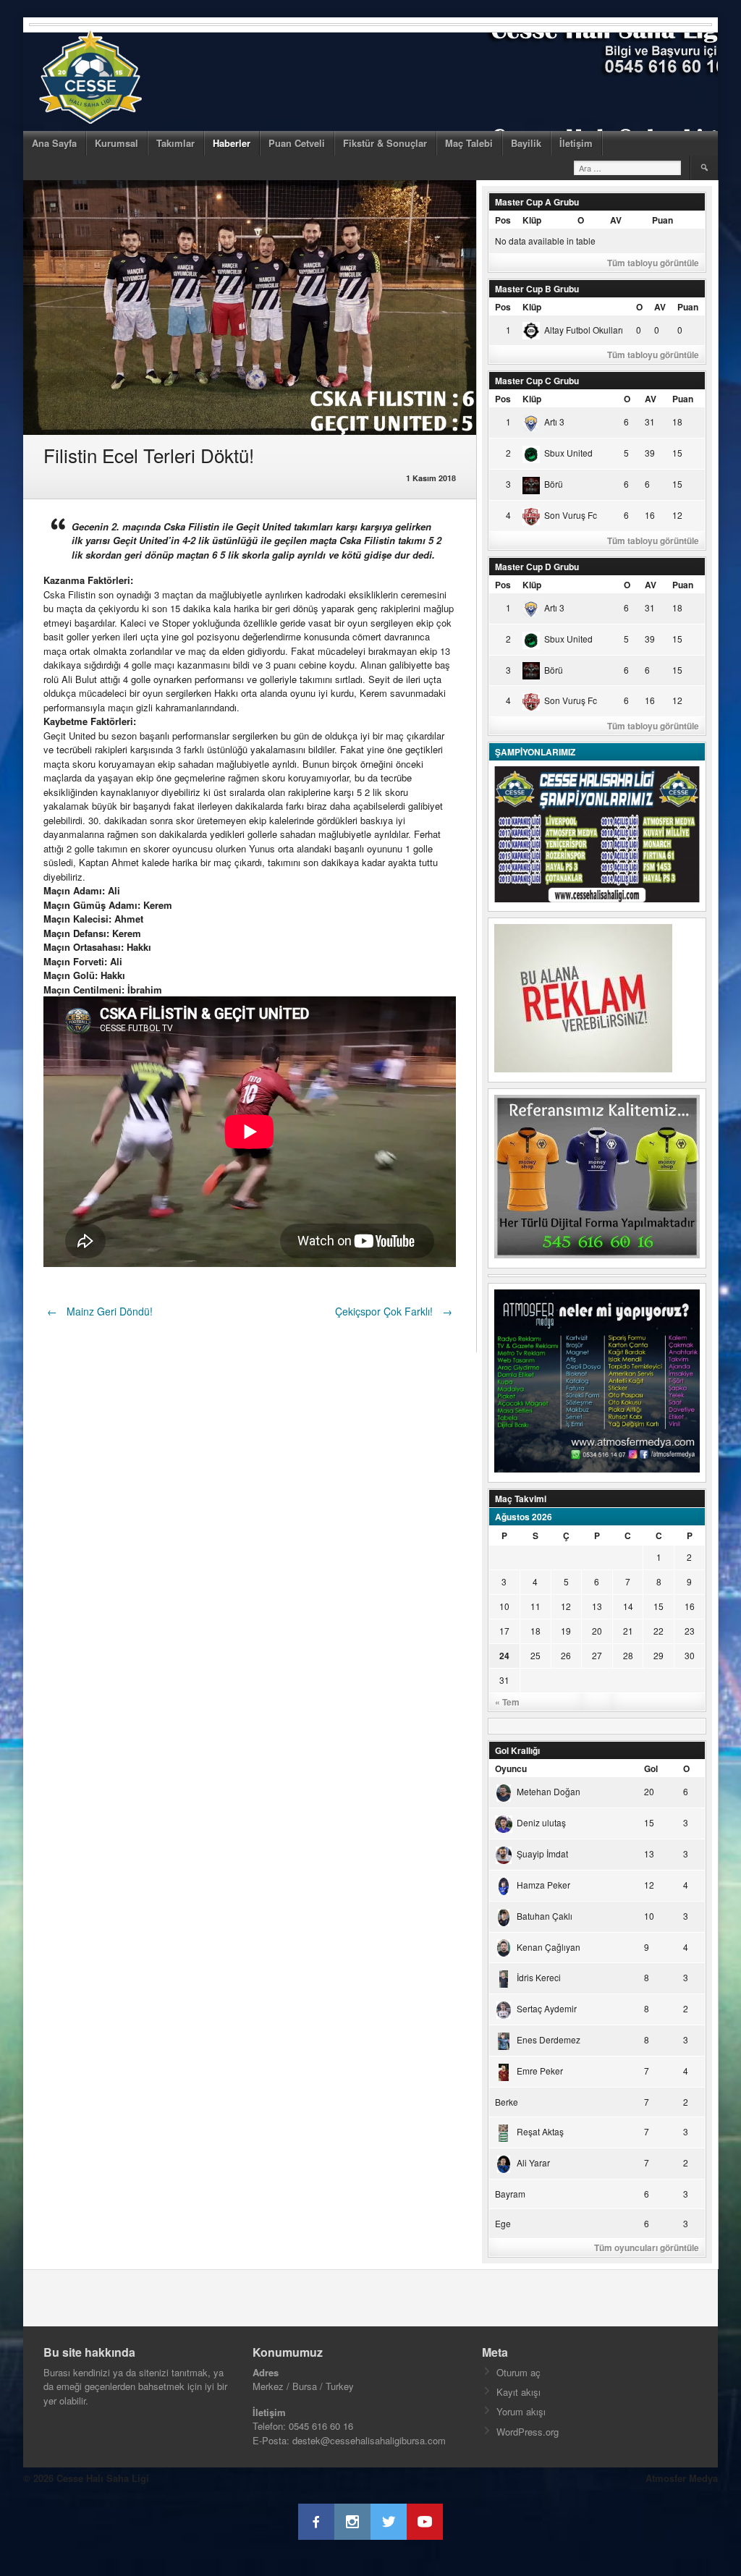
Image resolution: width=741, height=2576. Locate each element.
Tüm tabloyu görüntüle (653, 263)
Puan (662, 220)
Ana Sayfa (54, 143)
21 (628, 1631)
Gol (651, 1768)
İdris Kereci (539, 1977)
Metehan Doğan (549, 1791)
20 (597, 1631)
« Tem (507, 1702)
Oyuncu (511, 1768)
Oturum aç (518, 2372)
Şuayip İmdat (542, 1853)
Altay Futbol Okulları (584, 330)
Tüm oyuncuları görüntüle (647, 2247)
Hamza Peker (543, 1885)
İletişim (576, 143)
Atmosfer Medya (682, 2478)
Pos (503, 220)
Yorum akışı (521, 2411)
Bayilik (526, 143)
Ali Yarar (533, 2162)
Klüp (532, 220)
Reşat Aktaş (540, 2131)
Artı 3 (554, 421)
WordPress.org (528, 2432)
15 (659, 1606)
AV (616, 220)
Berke (507, 2102)
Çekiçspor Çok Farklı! (394, 1311)
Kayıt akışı (518, 2392)
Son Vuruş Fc (571, 515)
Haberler (232, 143)
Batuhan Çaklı (545, 1916)
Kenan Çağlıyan (549, 1947)
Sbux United (568, 453)
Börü (554, 484)
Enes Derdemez (549, 2039)
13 (597, 1606)
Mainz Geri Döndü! (100, 1311)
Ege (503, 2223)
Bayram (510, 2194)
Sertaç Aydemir (547, 2008)
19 (566, 1631)
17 (504, 1631)
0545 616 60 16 (321, 2426)
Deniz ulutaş (541, 1822)
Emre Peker (540, 2071)
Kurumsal (117, 143)
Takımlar (175, 143)
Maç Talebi (469, 143)
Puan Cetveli (297, 143)
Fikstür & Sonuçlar (385, 143)
